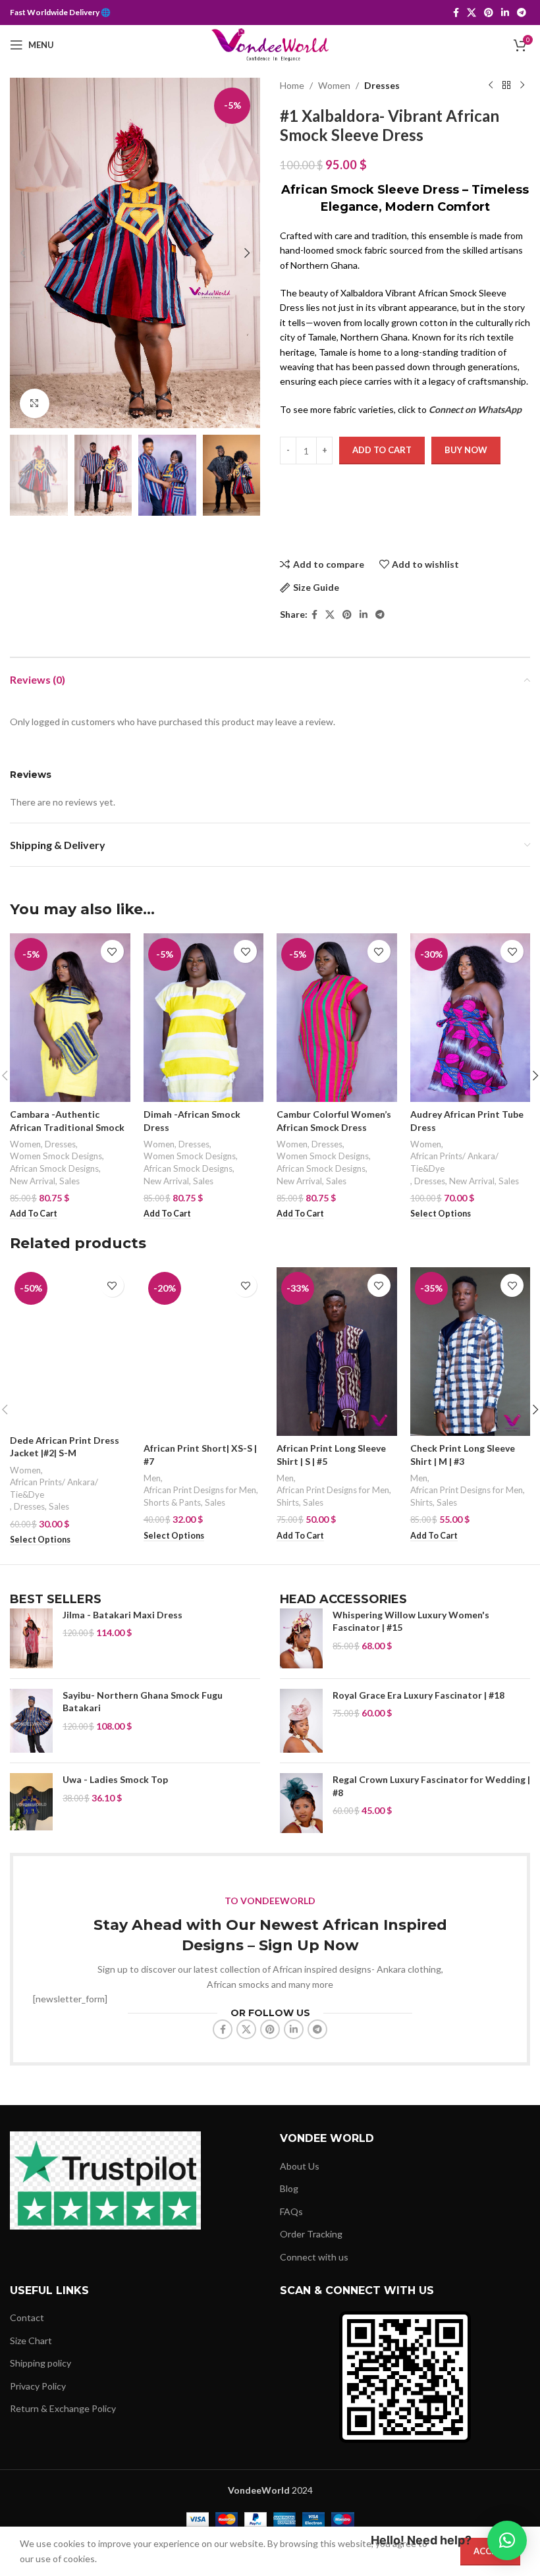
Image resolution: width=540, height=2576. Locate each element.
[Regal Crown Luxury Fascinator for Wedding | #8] (301, 1803)
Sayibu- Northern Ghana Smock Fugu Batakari (143, 1702)
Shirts (288, 1502)
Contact (27, 2317)
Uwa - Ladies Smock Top (115, 1779)
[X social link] (472, 13)
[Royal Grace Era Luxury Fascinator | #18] (301, 1721)
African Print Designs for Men (200, 1490)
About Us (300, 2166)
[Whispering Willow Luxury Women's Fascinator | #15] (301, 1638)
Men (152, 1478)
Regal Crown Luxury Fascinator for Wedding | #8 (431, 1786)
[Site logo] (270, 44)
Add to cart (382, 450)
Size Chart (31, 2341)
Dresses (382, 85)
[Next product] (522, 86)
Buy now (466, 450)
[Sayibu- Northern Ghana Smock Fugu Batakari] (31, 1721)
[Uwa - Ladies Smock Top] (31, 1802)
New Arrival (33, 1181)
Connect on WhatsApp (475, 409)
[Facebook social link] (456, 13)
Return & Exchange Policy (63, 2408)
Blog (289, 2188)
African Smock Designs (54, 1168)
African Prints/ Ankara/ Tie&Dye (454, 1162)
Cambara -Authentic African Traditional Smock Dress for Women (67, 1127)
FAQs (291, 2211)
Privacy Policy (38, 2386)
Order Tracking (311, 2234)
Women (334, 85)
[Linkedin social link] (505, 13)
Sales (69, 1181)
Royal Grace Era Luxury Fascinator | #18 (418, 1695)
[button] (23, 253)
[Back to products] (506, 86)
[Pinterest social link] (489, 13)
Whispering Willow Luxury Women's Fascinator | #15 (411, 1621)
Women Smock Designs (56, 1156)
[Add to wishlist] (112, 951)
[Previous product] (491, 86)
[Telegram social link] (522, 13)
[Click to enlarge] (35, 403)
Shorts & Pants (172, 1502)
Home (292, 85)
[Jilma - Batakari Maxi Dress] (31, 1638)
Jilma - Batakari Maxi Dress (122, 1615)
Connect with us (314, 2257)
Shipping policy (40, 2363)
